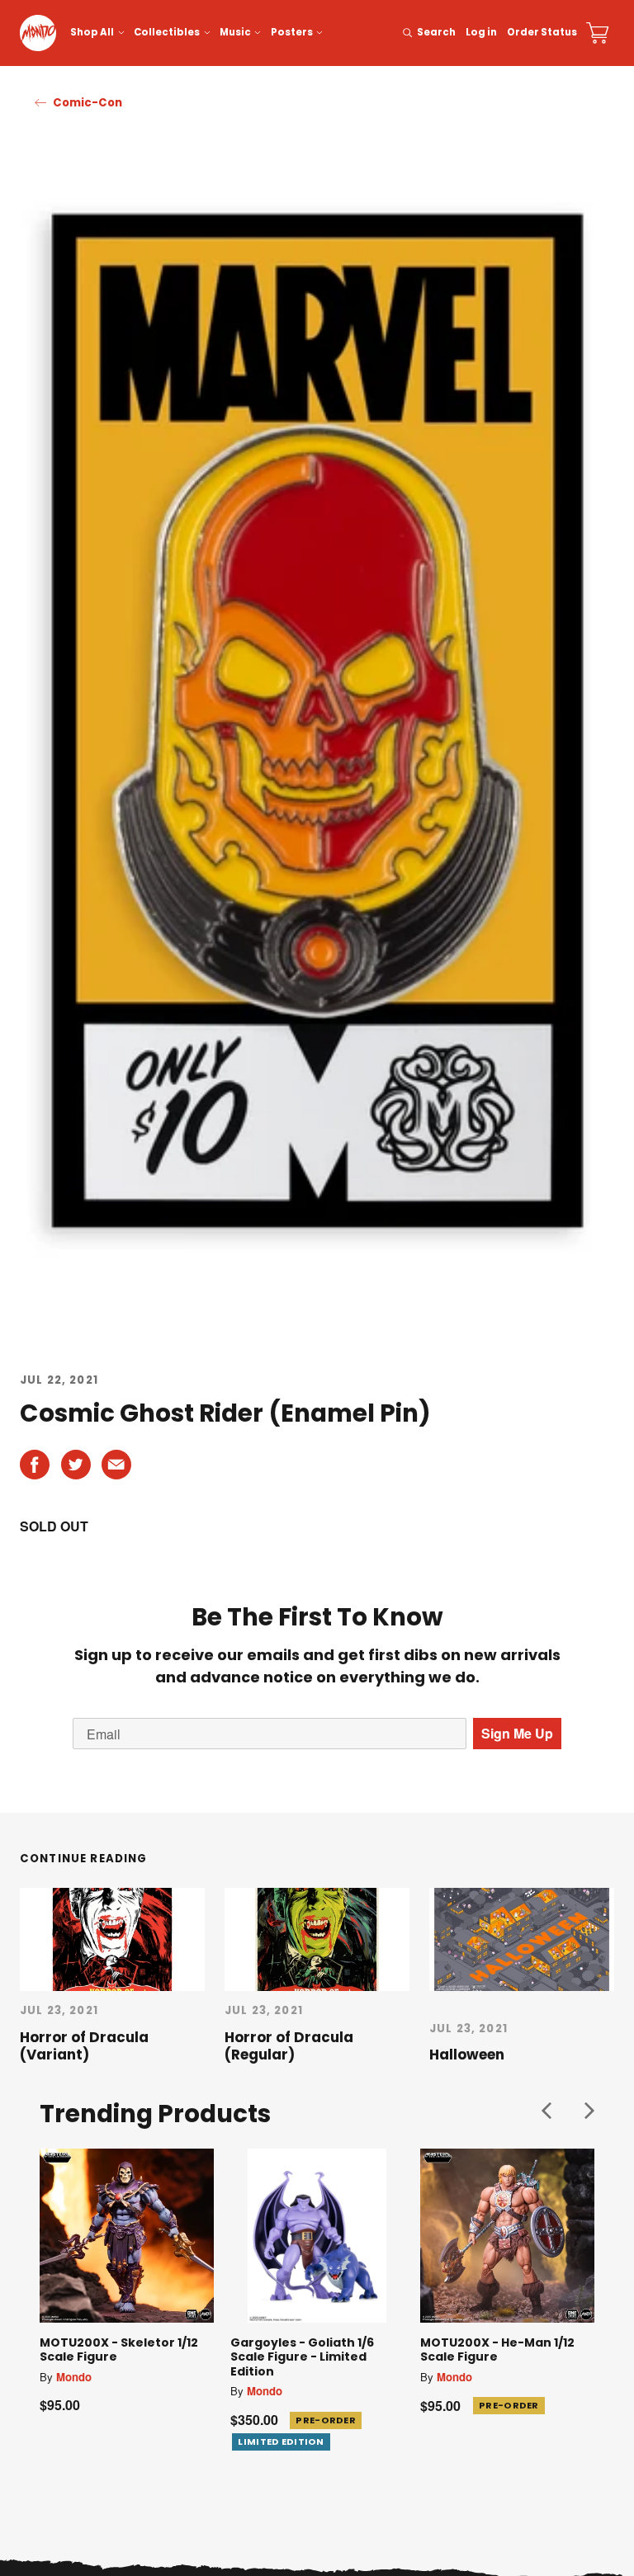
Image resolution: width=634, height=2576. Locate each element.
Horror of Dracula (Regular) (289, 2046)
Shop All (92, 32)
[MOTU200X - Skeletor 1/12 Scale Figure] (127, 2236)
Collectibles (167, 32)
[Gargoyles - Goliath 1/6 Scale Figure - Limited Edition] (317, 2236)
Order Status (542, 32)
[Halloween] (522, 1939)
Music (235, 32)
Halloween (467, 2055)
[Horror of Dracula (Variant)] (112, 1939)
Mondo (74, 2377)
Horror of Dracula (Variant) (84, 2046)
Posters (292, 32)
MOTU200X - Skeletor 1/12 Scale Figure (119, 2350)
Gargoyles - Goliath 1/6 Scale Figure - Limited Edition (302, 2357)
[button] (546, 2111)
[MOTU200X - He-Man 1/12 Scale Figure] (507, 2236)
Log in (481, 32)
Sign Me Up (517, 1733)
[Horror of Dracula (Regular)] (317, 1939)
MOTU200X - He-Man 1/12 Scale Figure (497, 2350)
